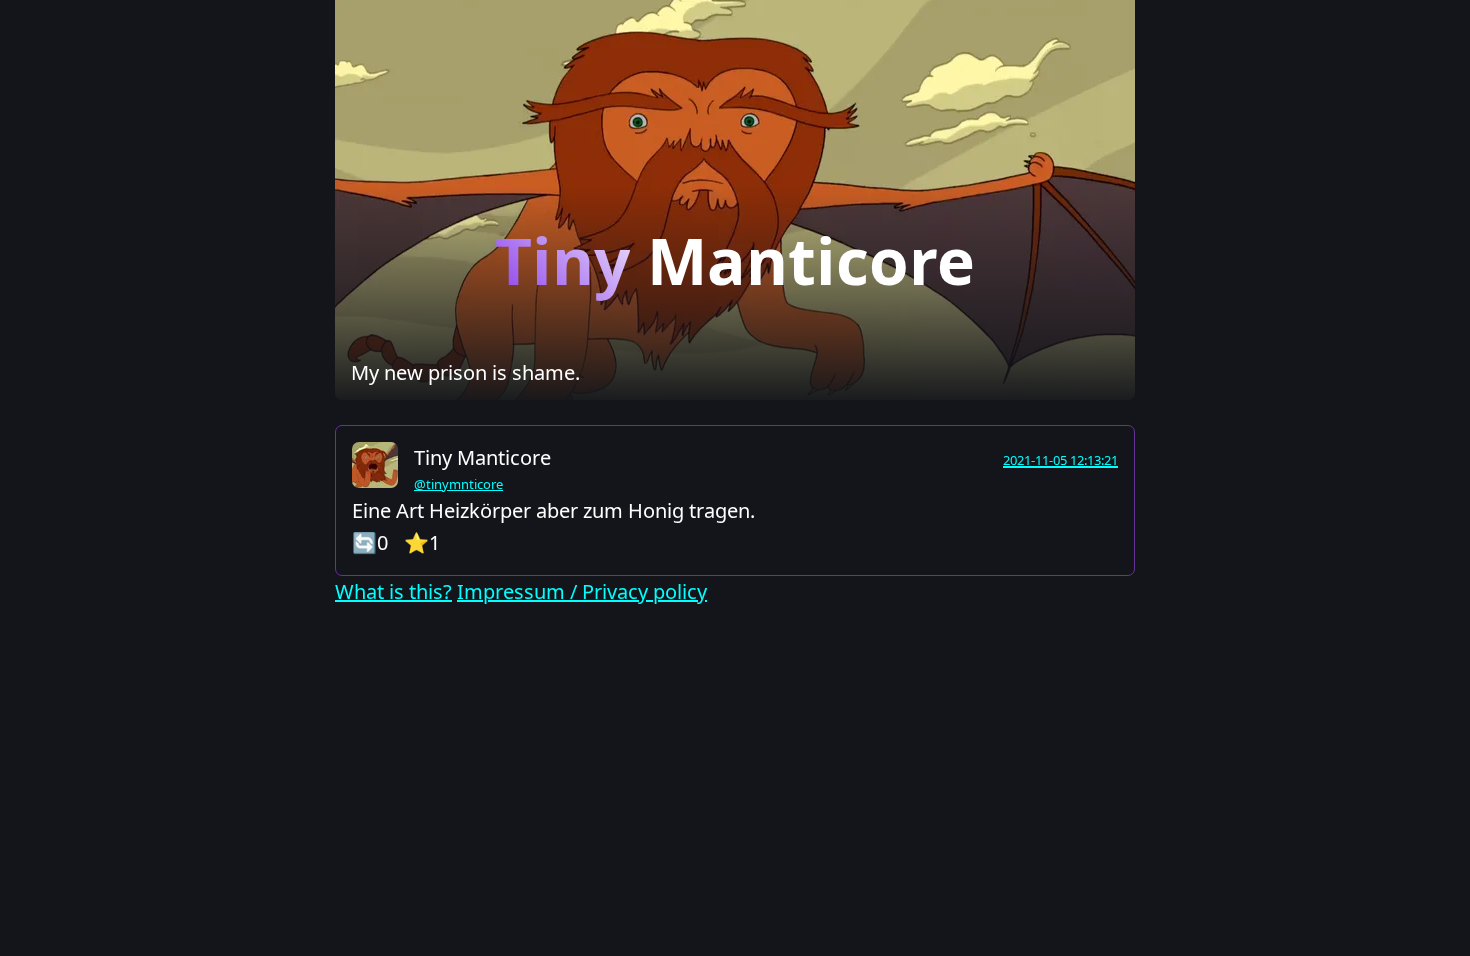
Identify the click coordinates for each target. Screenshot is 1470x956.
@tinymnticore (458, 484)
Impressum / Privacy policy (582, 591)
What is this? (393, 591)
